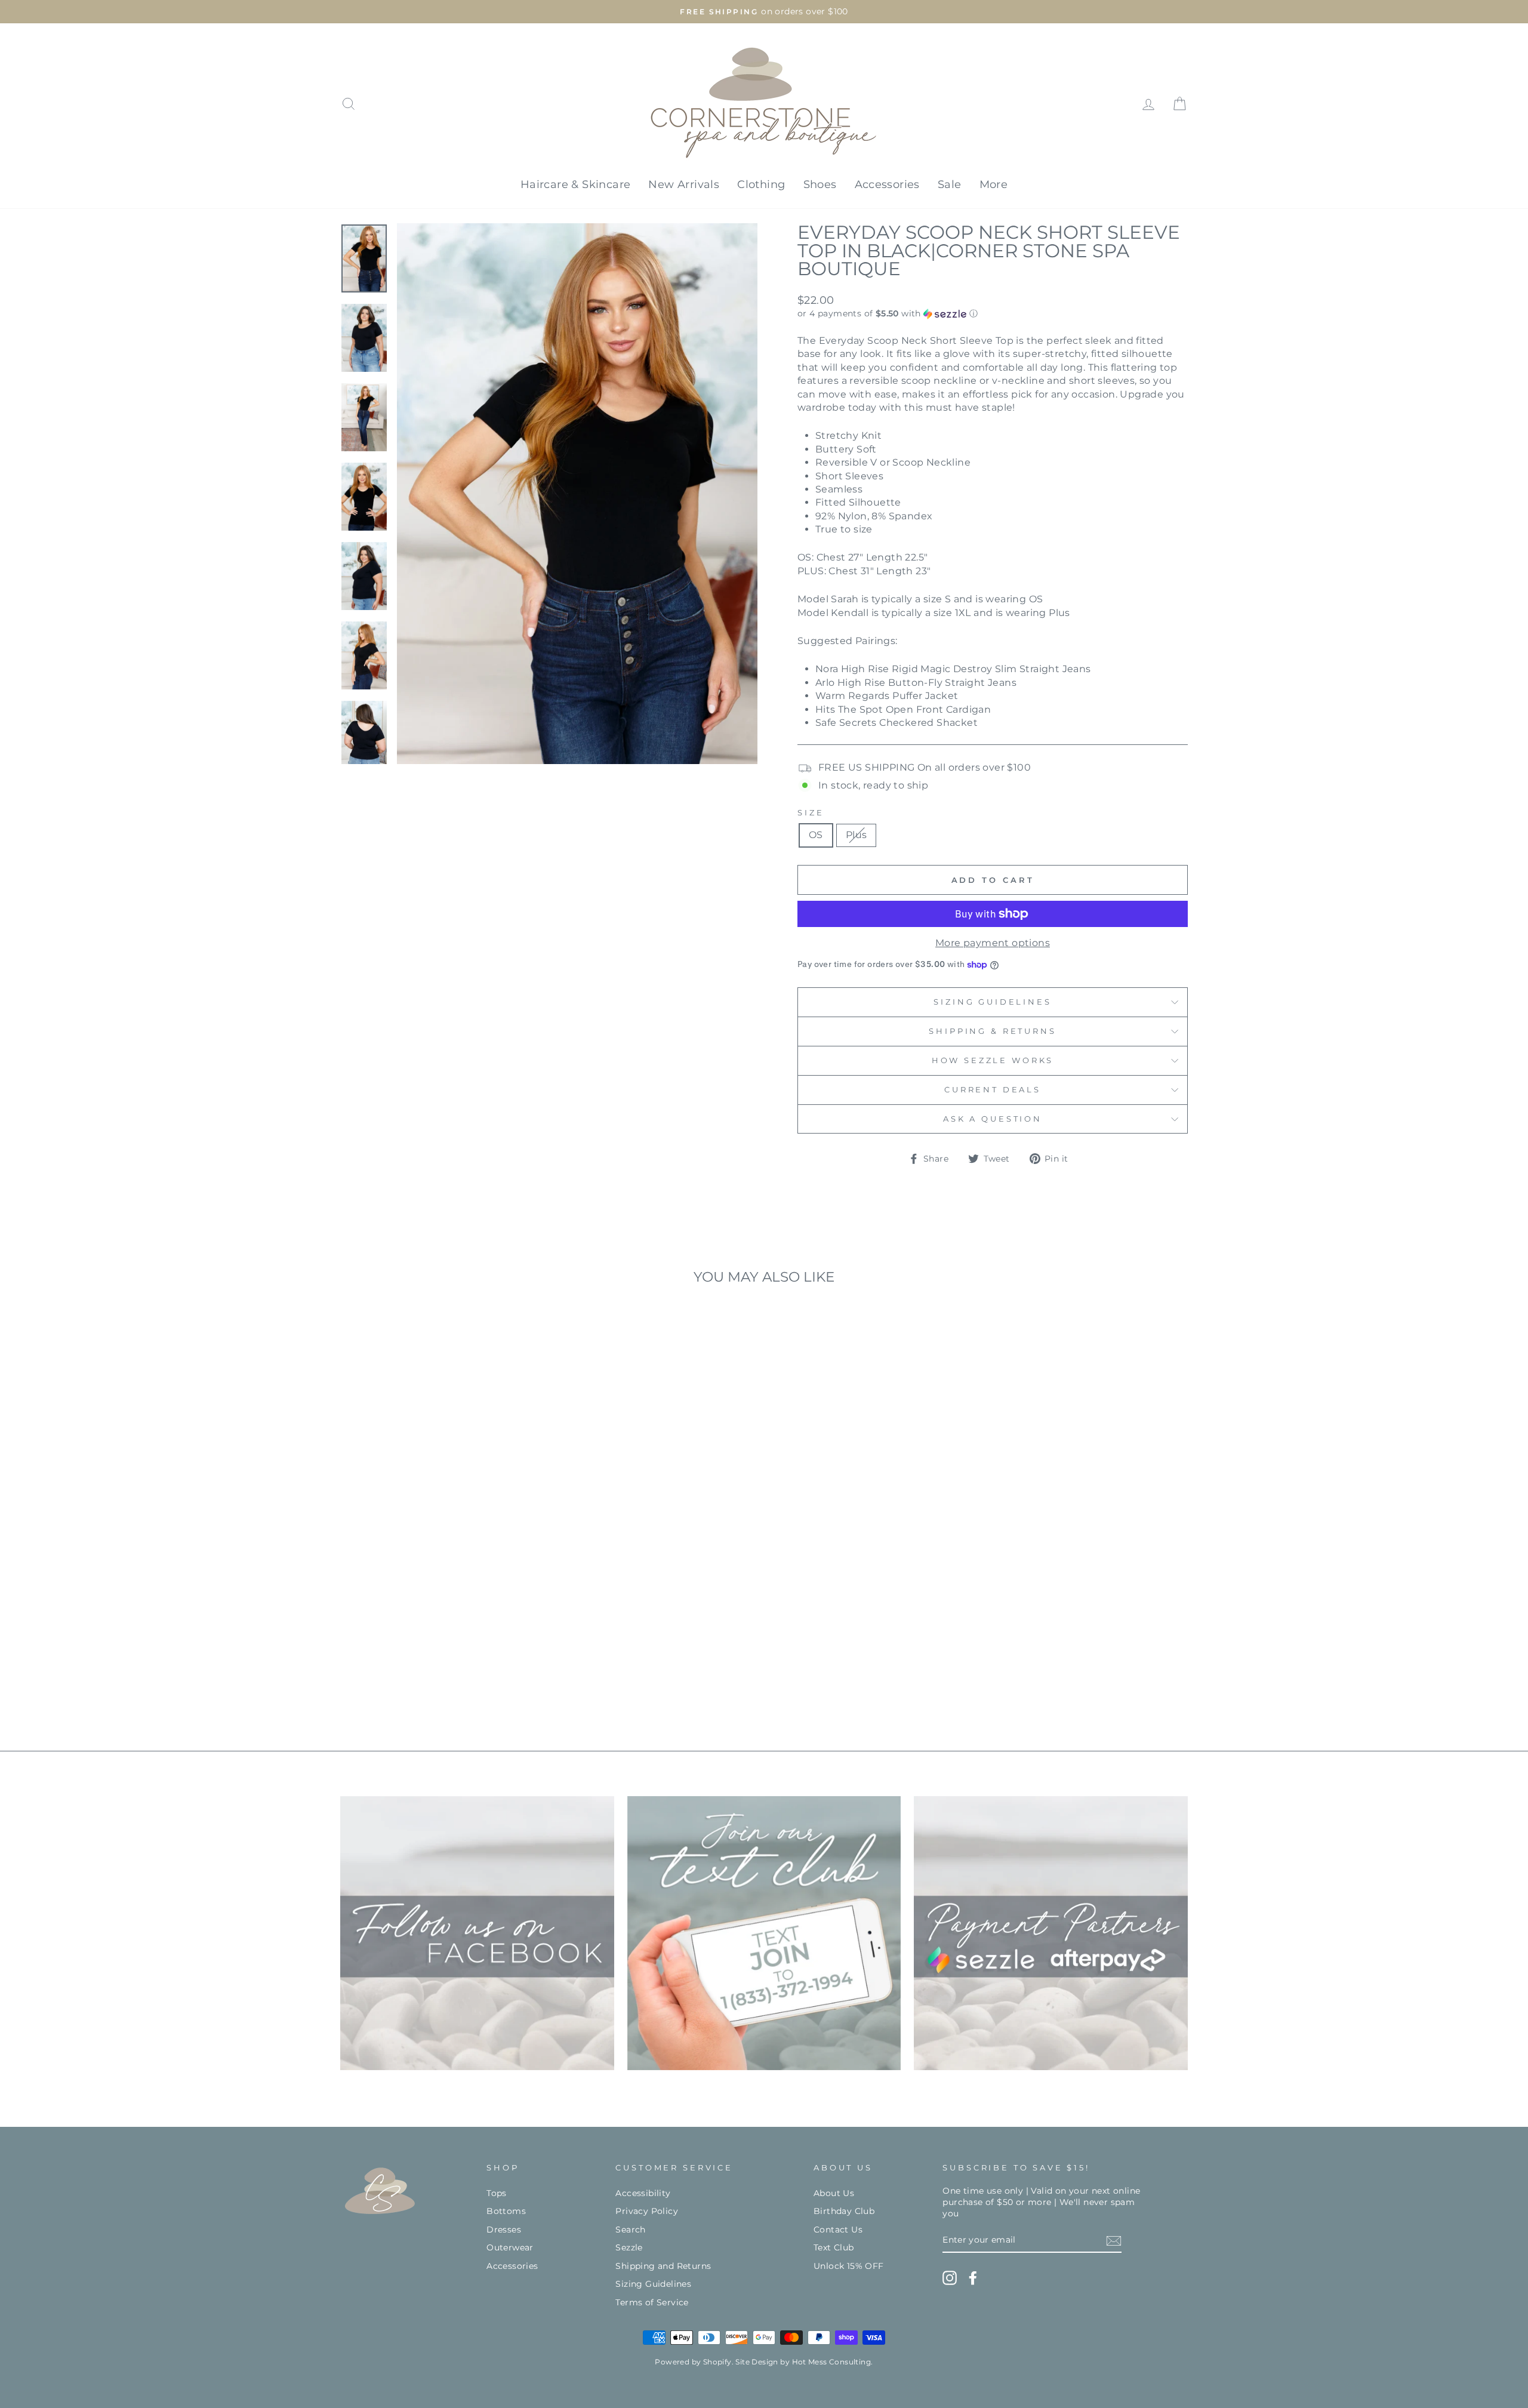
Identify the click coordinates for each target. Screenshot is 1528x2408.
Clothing (761, 184)
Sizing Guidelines (992, 1002)
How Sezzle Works (993, 1060)
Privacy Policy (647, 2211)
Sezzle (629, 2247)
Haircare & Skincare (576, 184)
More (994, 184)
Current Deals (993, 1090)
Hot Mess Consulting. (833, 2362)
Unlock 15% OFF (849, 2266)
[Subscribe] (1114, 2241)
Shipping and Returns (663, 2266)
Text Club (834, 2247)
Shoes (820, 184)
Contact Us (838, 2230)
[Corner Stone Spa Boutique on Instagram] (950, 2278)
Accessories (887, 184)
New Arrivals (684, 184)
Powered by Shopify (693, 2362)
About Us (834, 2193)
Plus (857, 835)
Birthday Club (844, 2211)
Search (630, 2230)
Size (811, 813)
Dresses (504, 2230)
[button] (993, 314)
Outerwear (510, 2247)
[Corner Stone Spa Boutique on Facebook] (973, 2278)
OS (816, 835)
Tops (497, 2193)
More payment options (993, 943)
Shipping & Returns (992, 1031)
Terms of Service (652, 2302)
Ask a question (993, 1119)
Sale (950, 184)
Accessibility (643, 2193)
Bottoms (506, 2211)
